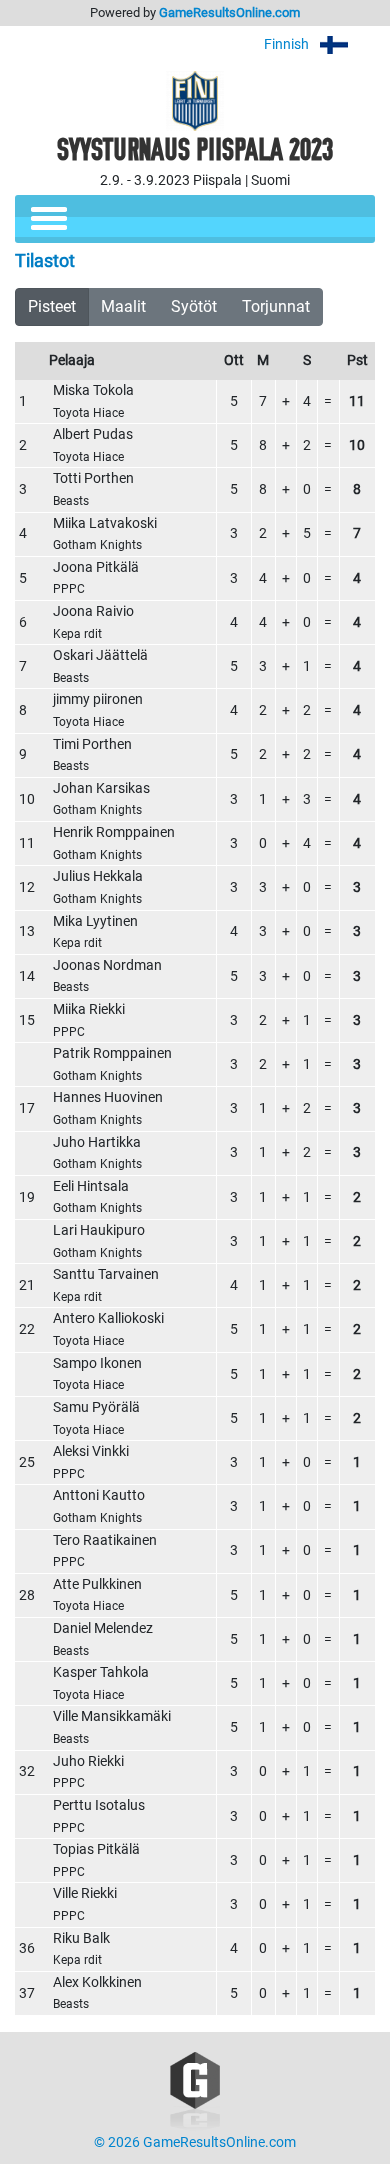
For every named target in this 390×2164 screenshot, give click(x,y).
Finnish (288, 44)
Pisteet (52, 306)
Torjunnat (276, 306)
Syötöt (194, 306)
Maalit (123, 306)
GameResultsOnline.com (229, 12)
